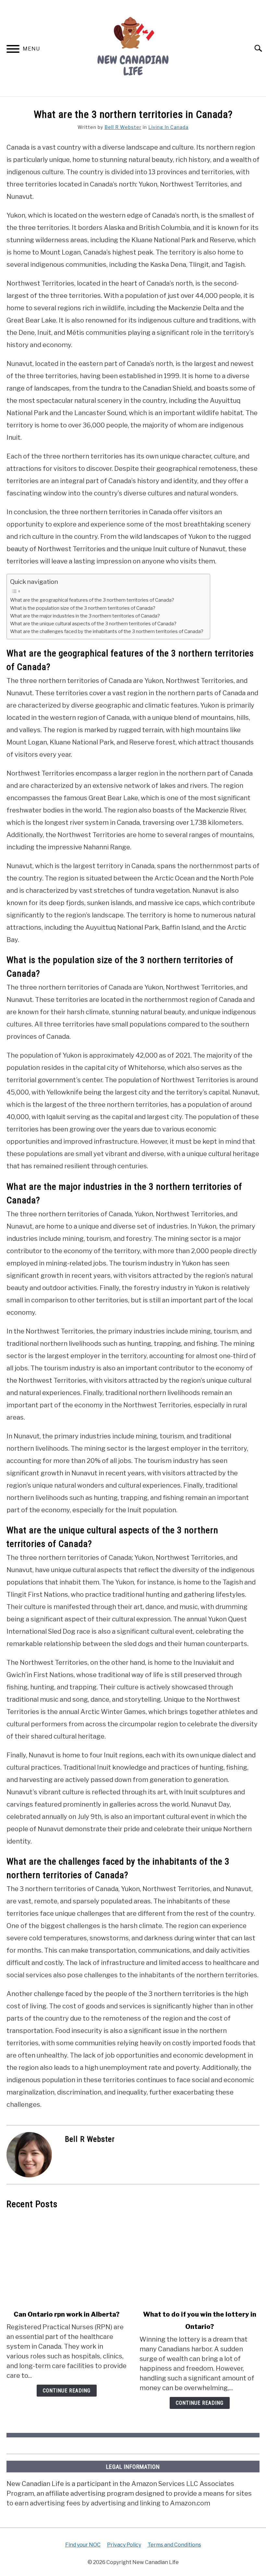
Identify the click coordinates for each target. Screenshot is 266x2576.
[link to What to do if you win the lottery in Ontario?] (199, 2260)
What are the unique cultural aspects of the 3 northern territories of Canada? (93, 624)
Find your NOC (83, 2545)
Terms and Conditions (174, 2545)
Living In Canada (168, 127)
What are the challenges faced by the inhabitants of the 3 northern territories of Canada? (107, 631)
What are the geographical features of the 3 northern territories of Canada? (92, 600)
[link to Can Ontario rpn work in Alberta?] (66, 2260)
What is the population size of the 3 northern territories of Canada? (83, 608)
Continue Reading (67, 2391)
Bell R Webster (123, 127)
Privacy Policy (124, 2545)
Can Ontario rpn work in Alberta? (67, 2314)
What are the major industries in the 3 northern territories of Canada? (85, 616)
